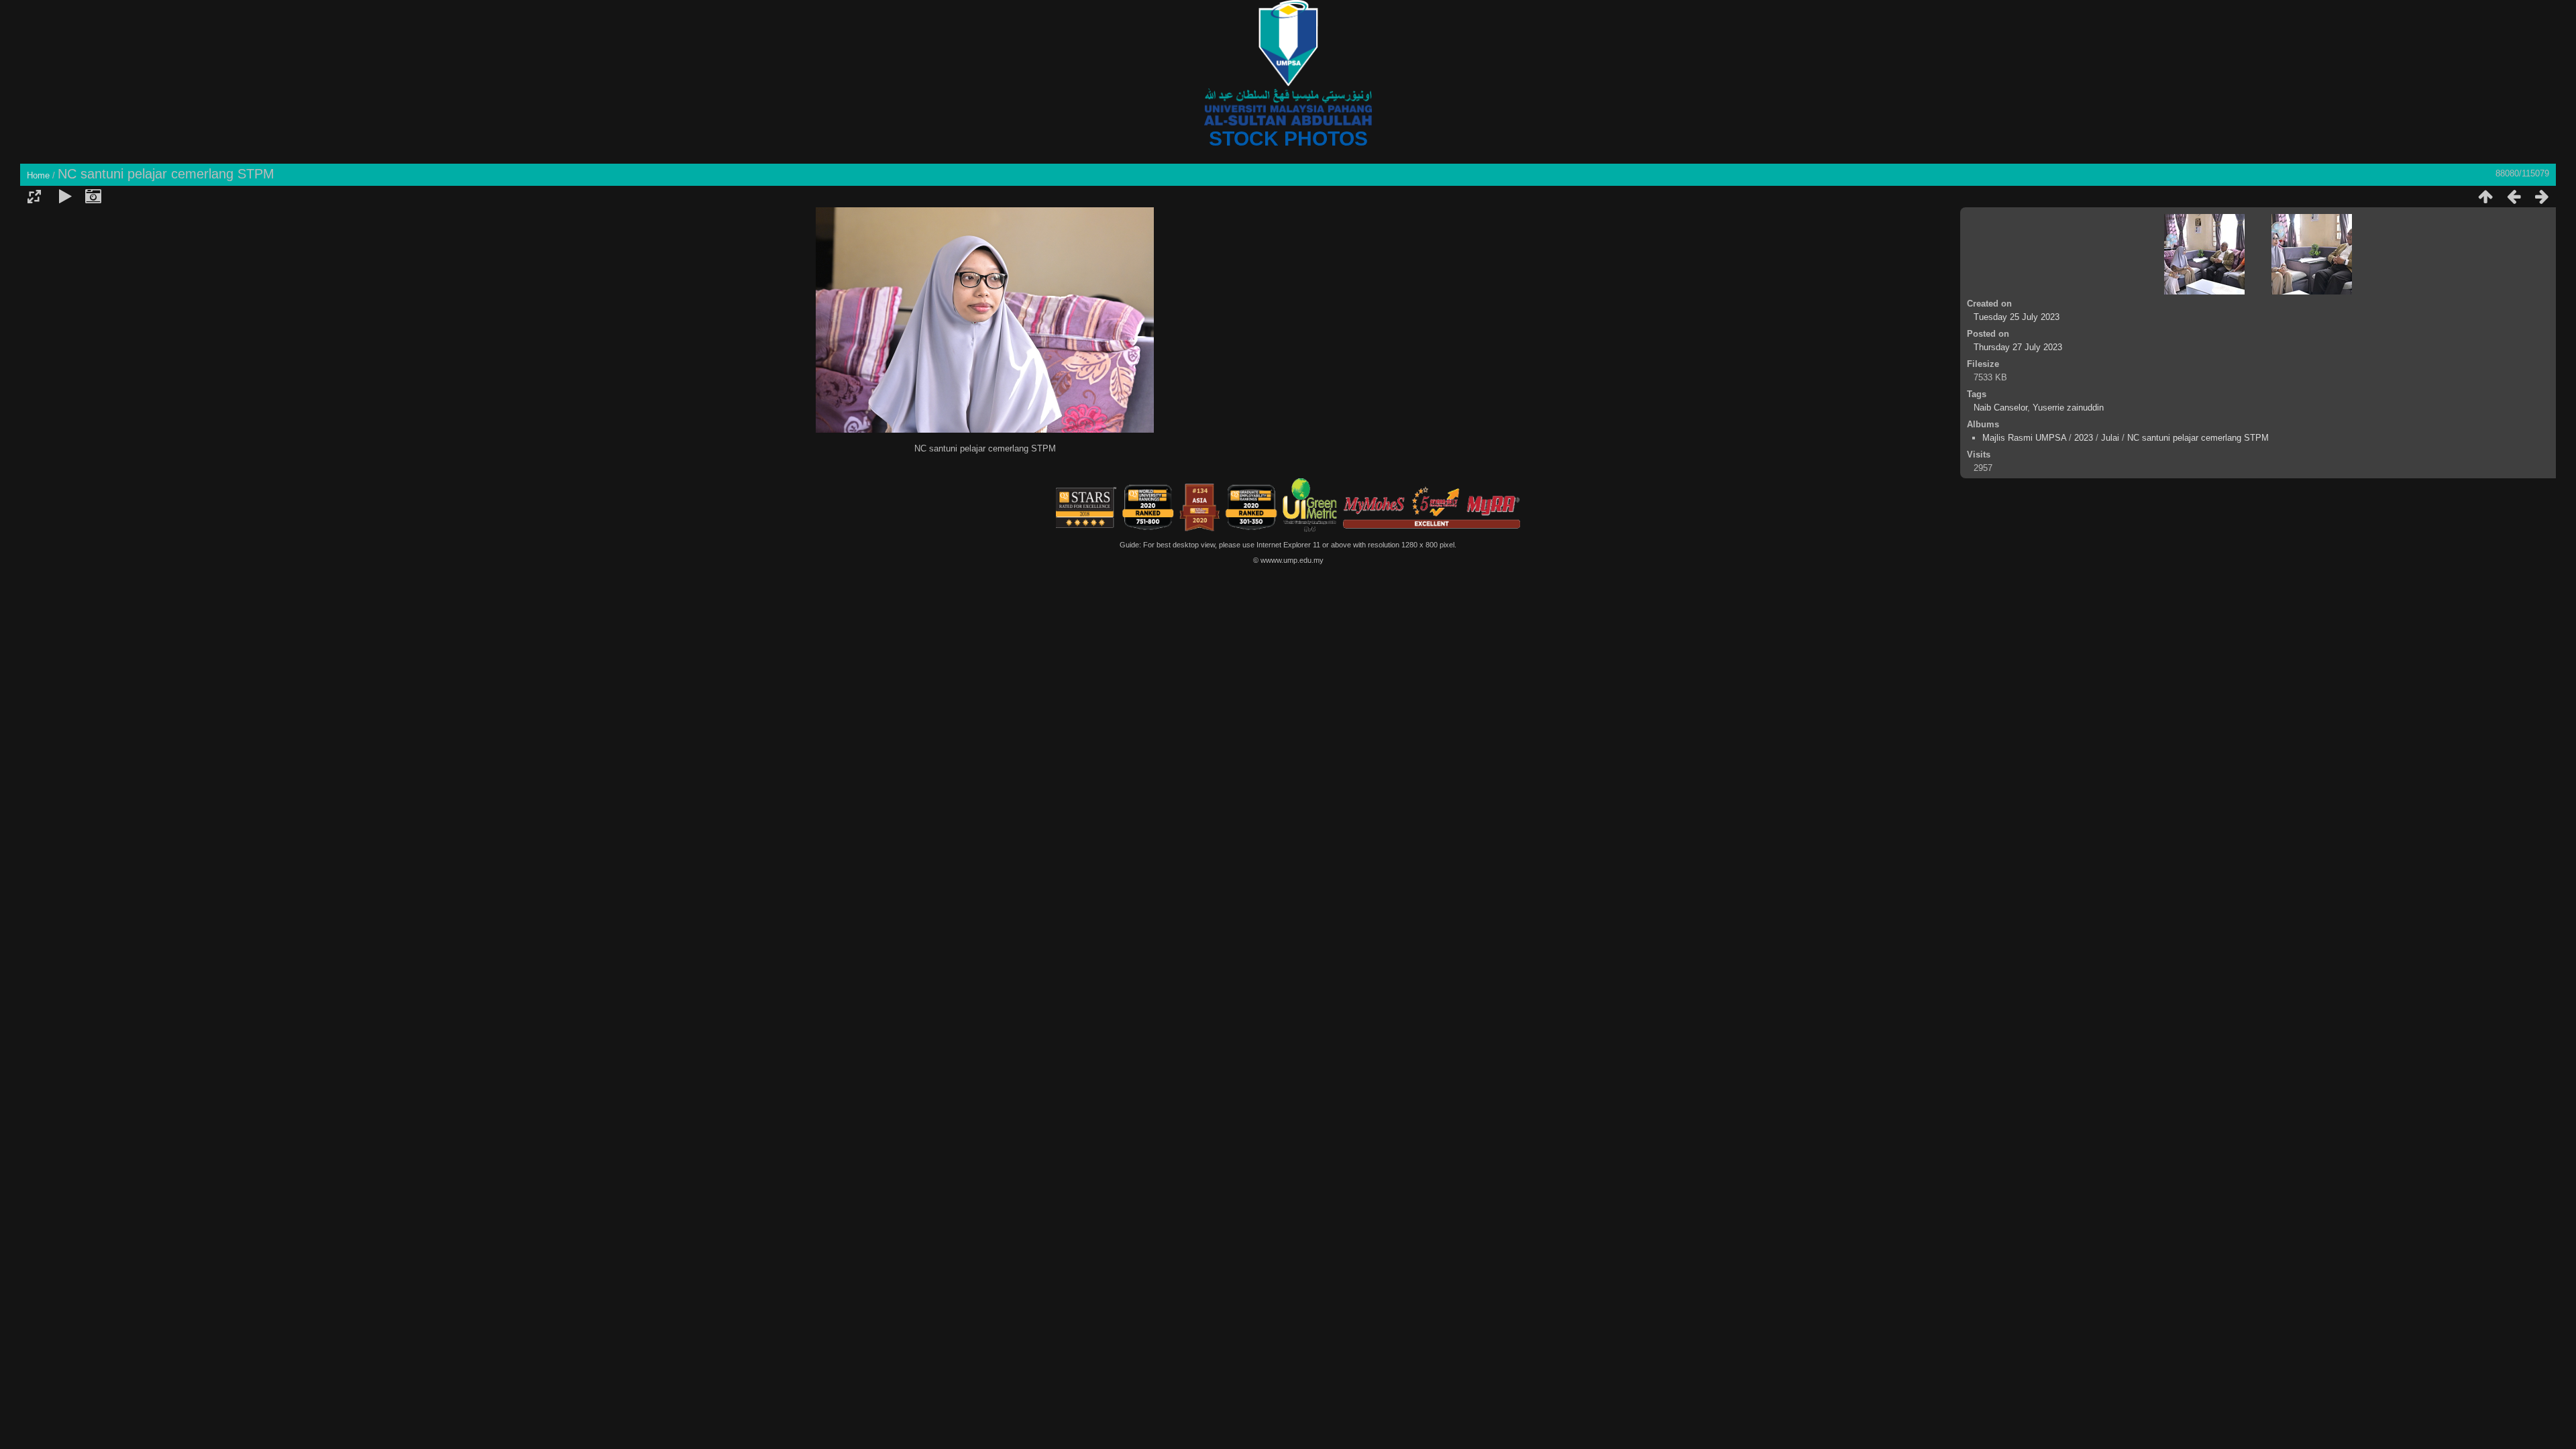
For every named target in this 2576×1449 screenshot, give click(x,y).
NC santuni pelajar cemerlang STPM (2198, 438)
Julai (2110, 438)
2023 (2084, 438)
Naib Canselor (2000, 408)
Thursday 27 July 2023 (2018, 347)
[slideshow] (65, 197)
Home (38, 175)
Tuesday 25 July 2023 (2017, 317)
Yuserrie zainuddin (2068, 408)
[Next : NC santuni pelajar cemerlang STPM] (2542, 197)
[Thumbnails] (2485, 197)
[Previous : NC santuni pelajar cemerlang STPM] (2514, 197)
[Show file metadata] (93, 197)
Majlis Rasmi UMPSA (2024, 438)
